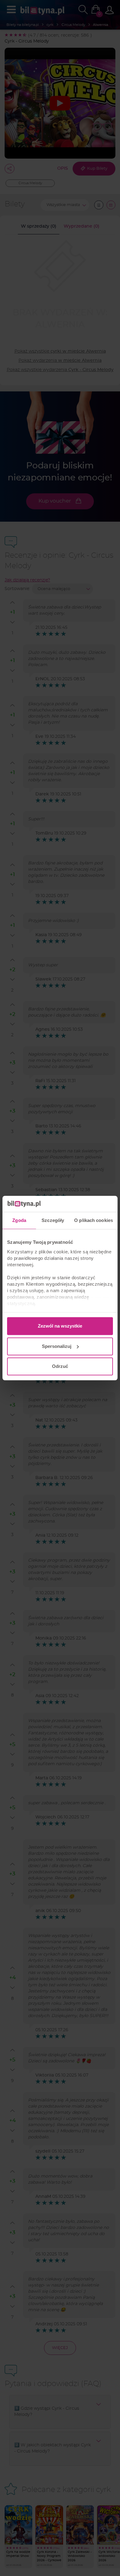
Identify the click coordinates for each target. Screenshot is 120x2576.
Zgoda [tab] (19, 1220)
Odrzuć (60, 1366)
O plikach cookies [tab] (94, 1220)
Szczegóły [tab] (53, 1220)
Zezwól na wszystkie (60, 1326)
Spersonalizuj (57, 1346)
